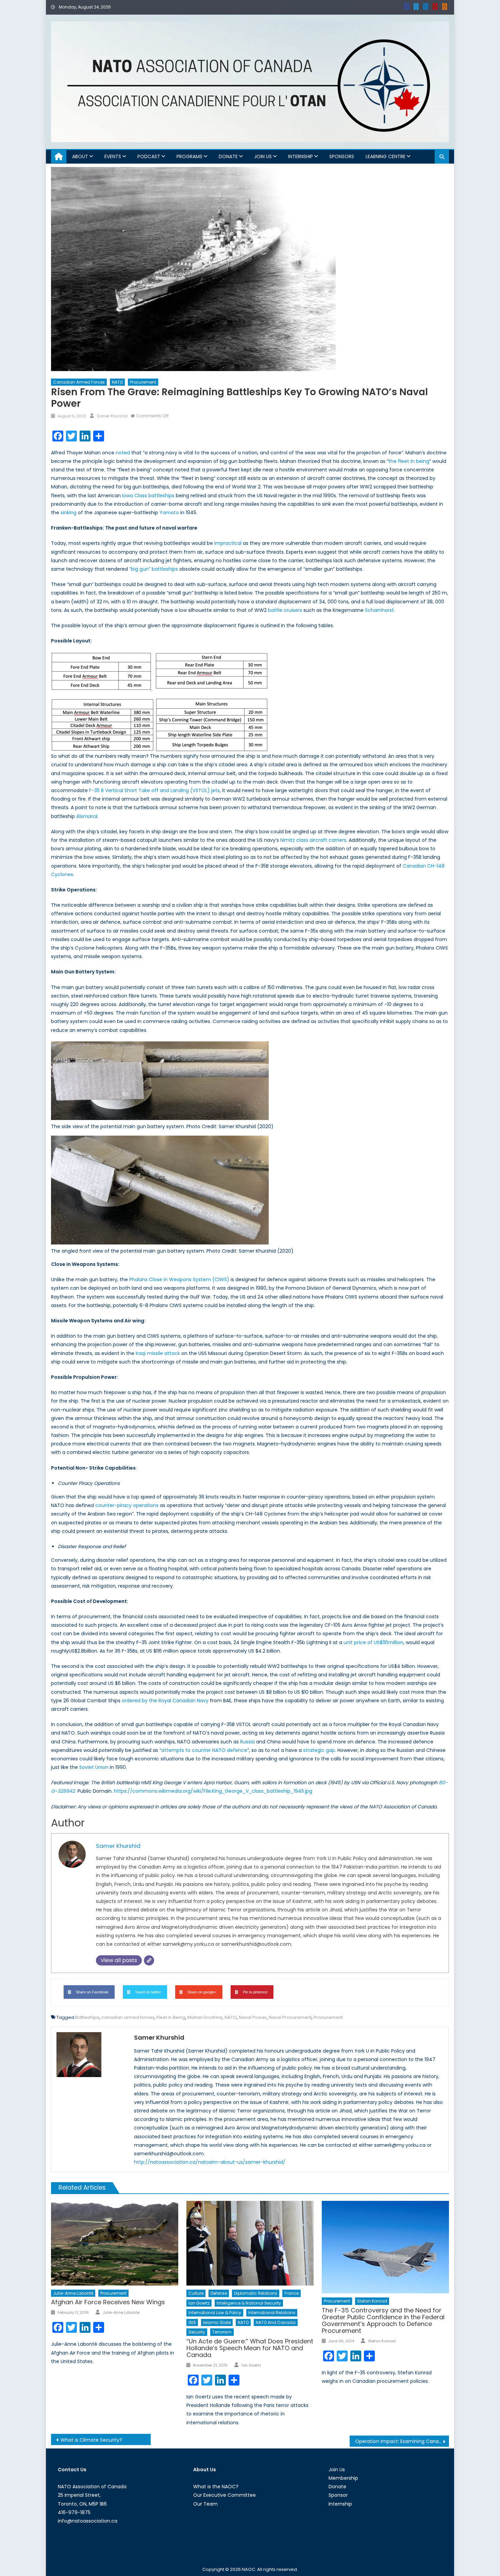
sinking (69, 513)
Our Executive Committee (224, 2495)
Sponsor (338, 2495)
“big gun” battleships (154, 569)
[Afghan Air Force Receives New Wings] (115, 2243)
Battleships (87, 2017)
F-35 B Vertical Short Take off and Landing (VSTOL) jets (154, 790)
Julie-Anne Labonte (121, 2312)
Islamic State (217, 2322)
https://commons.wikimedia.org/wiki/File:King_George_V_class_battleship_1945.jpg (213, 1791)
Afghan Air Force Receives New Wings (108, 2302)
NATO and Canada (276, 2322)
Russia (247, 1742)
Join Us (263, 156)
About (80, 156)
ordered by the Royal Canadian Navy (165, 1701)
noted (123, 453)
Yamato (169, 513)
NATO (117, 382)
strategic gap (319, 1750)
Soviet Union (94, 1767)
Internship (301, 156)
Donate (228, 156)
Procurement (143, 382)
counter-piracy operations (127, 1505)
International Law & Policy (215, 2313)
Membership (343, 2478)
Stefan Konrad (372, 2301)
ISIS (192, 2322)
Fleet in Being (171, 2017)
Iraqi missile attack (158, 1353)
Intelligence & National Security (249, 2303)
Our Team (205, 2504)
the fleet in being (409, 461)
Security (197, 2332)
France (291, 2293)
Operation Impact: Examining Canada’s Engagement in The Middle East (402, 2441)
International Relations (272, 2313)
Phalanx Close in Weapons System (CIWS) (179, 1279)
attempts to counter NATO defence (204, 1750)
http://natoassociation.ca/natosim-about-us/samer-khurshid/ (210, 2162)
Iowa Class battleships (148, 496)
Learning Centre (386, 156)
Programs (189, 156)
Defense (219, 2293)
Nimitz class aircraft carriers (313, 840)
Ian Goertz (199, 2303)
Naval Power (253, 2017)
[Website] (149, 1960)
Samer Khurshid (112, 416)
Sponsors (342, 156)
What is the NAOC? (216, 2487)
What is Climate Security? (91, 2440)
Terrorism (222, 2332)
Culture (196, 2293)
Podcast (149, 156)
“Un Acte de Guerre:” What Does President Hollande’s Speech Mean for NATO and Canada (250, 2348)
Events (113, 156)
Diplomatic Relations (256, 2293)
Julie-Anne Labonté (73, 2293)
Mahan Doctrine (205, 2017)
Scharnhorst (379, 610)
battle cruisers (285, 610)
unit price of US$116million (373, 1642)
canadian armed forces (128, 2017)
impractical (228, 543)
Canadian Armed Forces (79, 382)
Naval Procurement (290, 2017)
